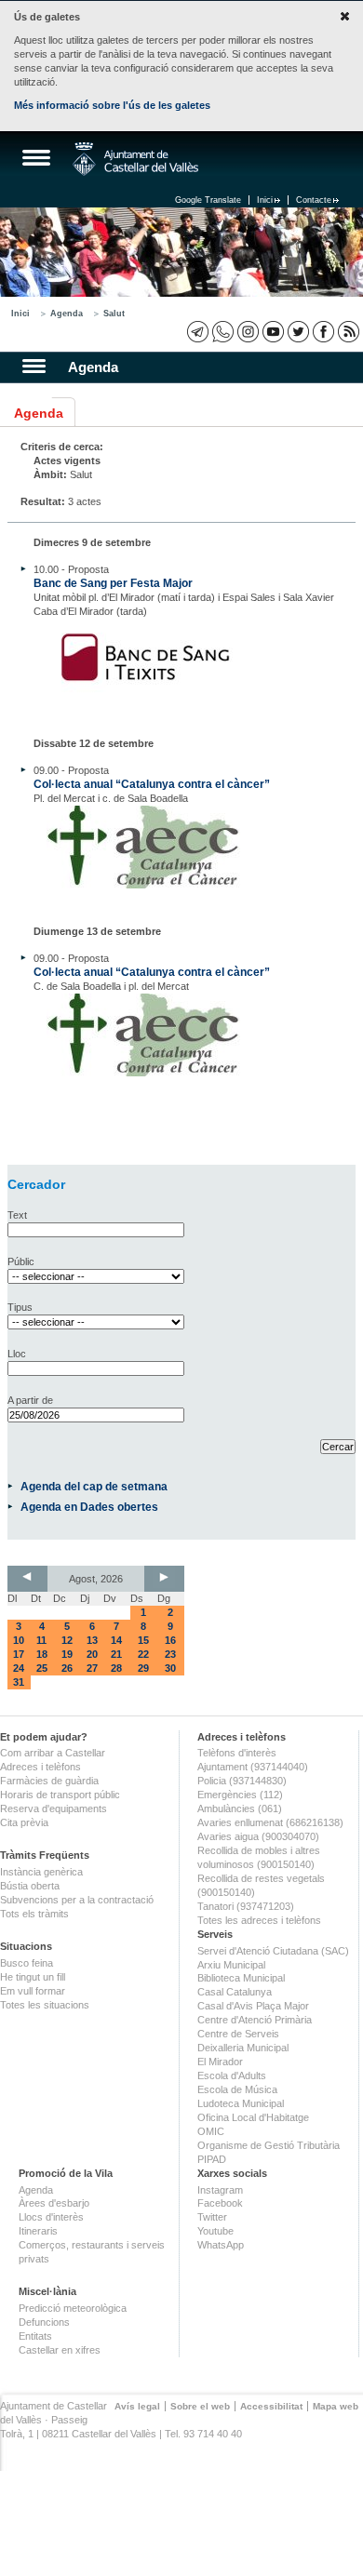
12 (67, 1640)
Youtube (215, 2231)
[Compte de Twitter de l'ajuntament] (298, 332)
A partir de (30, 1400)
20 (92, 1654)
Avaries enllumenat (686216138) (270, 1822)
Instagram (220, 2190)
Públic (21, 1261)
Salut (114, 314)
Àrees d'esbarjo (54, 2203)
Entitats (35, 2336)
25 (42, 1668)
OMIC (211, 2131)
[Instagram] (248, 332)
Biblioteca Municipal (241, 1978)
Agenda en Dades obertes (89, 1507)
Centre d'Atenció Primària (255, 2020)
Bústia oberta (30, 1886)
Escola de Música (237, 2089)
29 (143, 1668)
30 (170, 1668)
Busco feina (27, 1963)
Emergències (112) (240, 1795)
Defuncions (44, 2322)
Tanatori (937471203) (246, 1906)
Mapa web (336, 2406)
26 (67, 1668)
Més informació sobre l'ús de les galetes (112, 105)
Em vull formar (33, 1991)
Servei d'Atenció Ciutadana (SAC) (273, 1951)
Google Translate (208, 200)
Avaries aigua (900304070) (258, 1836)
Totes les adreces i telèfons (259, 1920)
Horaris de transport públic (60, 1795)
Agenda (67, 314)
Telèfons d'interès (237, 1753)
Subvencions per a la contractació (77, 1900)
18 (42, 1654)
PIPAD (212, 2159)
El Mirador (220, 2062)
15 (143, 1640)
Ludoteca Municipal (241, 2103)
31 (19, 1682)
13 (92, 1640)
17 (19, 1654)
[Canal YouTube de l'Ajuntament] (273, 332)
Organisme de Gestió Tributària (269, 2145)
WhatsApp (221, 2245)
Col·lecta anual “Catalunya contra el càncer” (152, 784)
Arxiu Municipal (231, 1965)
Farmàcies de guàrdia (49, 1781)
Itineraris (38, 2231)
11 (41, 1640)
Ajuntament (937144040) (253, 1767)
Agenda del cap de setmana (94, 1486)
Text (17, 1215)
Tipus (20, 1307)
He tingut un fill (33, 1977)
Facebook (220, 2203)
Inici (265, 200)
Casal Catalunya (235, 1992)
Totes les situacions (45, 2005)
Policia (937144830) (242, 1781)
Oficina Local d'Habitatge (253, 2117)
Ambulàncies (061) (240, 1809)
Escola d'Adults (232, 2075)
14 (116, 1640)
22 (143, 1654)
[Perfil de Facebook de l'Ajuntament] (323, 332)
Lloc (17, 1354)
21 (116, 1654)
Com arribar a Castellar (53, 1753)
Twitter (212, 2217)
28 (116, 1668)
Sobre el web (200, 2406)
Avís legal (137, 2406)
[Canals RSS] (349, 332)
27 (92, 1668)
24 (19, 1668)
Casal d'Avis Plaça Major (253, 2006)
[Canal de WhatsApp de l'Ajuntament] (223, 332)
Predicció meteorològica (73, 2308)
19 (67, 1654)
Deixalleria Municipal (243, 2048)
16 (170, 1640)
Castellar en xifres (60, 2350)
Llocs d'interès (51, 2217)
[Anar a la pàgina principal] (135, 159)
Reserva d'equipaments (54, 1809)
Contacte (314, 200)
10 (19, 1640)
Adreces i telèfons (40, 1767)
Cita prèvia (24, 1822)
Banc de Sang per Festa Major (113, 583)
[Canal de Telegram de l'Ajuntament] (198, 332)
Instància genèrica (41, 1872)
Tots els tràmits (34, 1914)
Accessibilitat (271, 2406)
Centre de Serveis (238, 2034)
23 (170, 1654)
